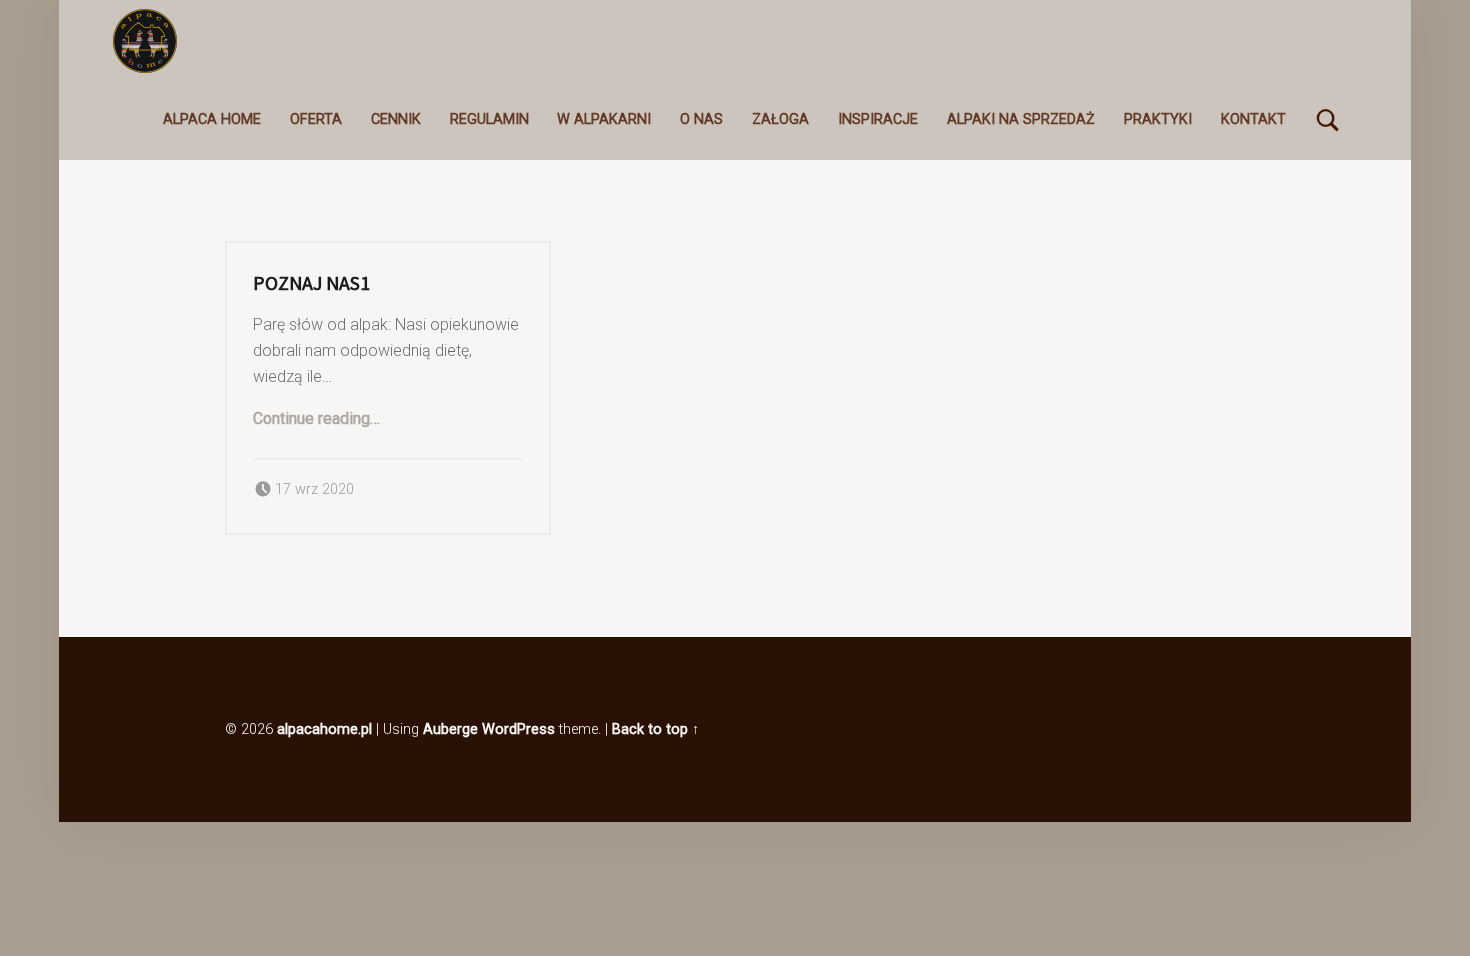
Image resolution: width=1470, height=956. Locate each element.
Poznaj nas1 (311, 282)
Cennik (396, 119)
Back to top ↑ (655, 729)
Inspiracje (878, 119)
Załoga (780, 119)
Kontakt (1253, 119)
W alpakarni (604, 119)
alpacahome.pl (324, 729)
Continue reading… (316, 418)
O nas (701, 119)
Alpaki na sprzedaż (1021, 119)
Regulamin (489, 119)
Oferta (316, 119)
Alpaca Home (212, 119)
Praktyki (1158, 119)
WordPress (518, 729)
